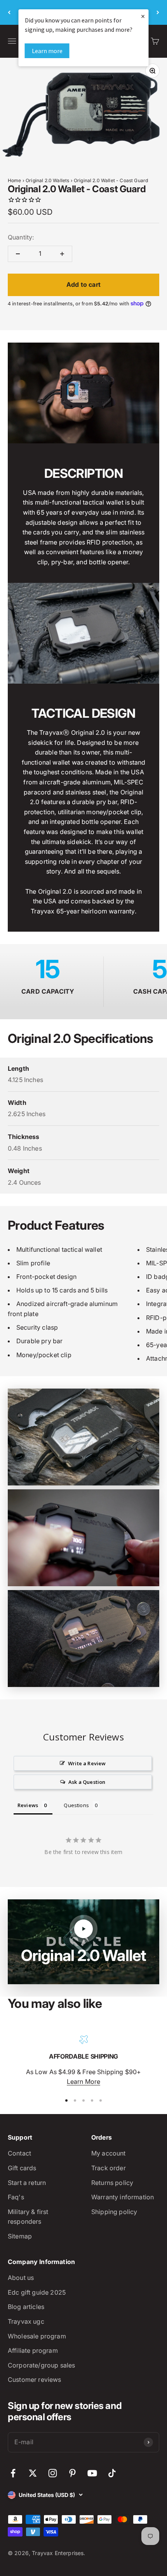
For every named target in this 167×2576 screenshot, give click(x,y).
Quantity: (21, 237)
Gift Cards (22, 2168)
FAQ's (16, 2197)
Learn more (47, 51)
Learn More (84, 2081)
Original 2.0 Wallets (47, 180)
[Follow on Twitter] (33, 2473)
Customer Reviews (35, 2380)
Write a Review (87, 1763)
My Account (109, 2153)
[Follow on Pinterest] (72, 2473)
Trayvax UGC (26, 2321)
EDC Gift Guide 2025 (37, 2292)
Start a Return (27, 2183)
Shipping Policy (114, 2212)
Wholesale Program (37, 2336)
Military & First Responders (28, 2217)
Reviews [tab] (28, 1805)
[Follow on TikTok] (112, 2473)
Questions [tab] (76, 1805)
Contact (19, 2153)
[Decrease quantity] (18, 254)
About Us (21, 2278)
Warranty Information (123, 2197)
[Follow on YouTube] (92, 2473)
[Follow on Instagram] (53, 2473)
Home (15, 180)
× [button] (143, 16)
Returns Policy (112, 2183)
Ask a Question (87, 1782)
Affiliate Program (33, 2350)
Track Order (109, 2168)
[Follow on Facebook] (13, 2473)
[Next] (158, 12)
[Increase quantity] (62, 254)
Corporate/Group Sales (41, 2365)
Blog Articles (26, 2307)
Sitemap (20, 2236)
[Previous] (9, 12)
